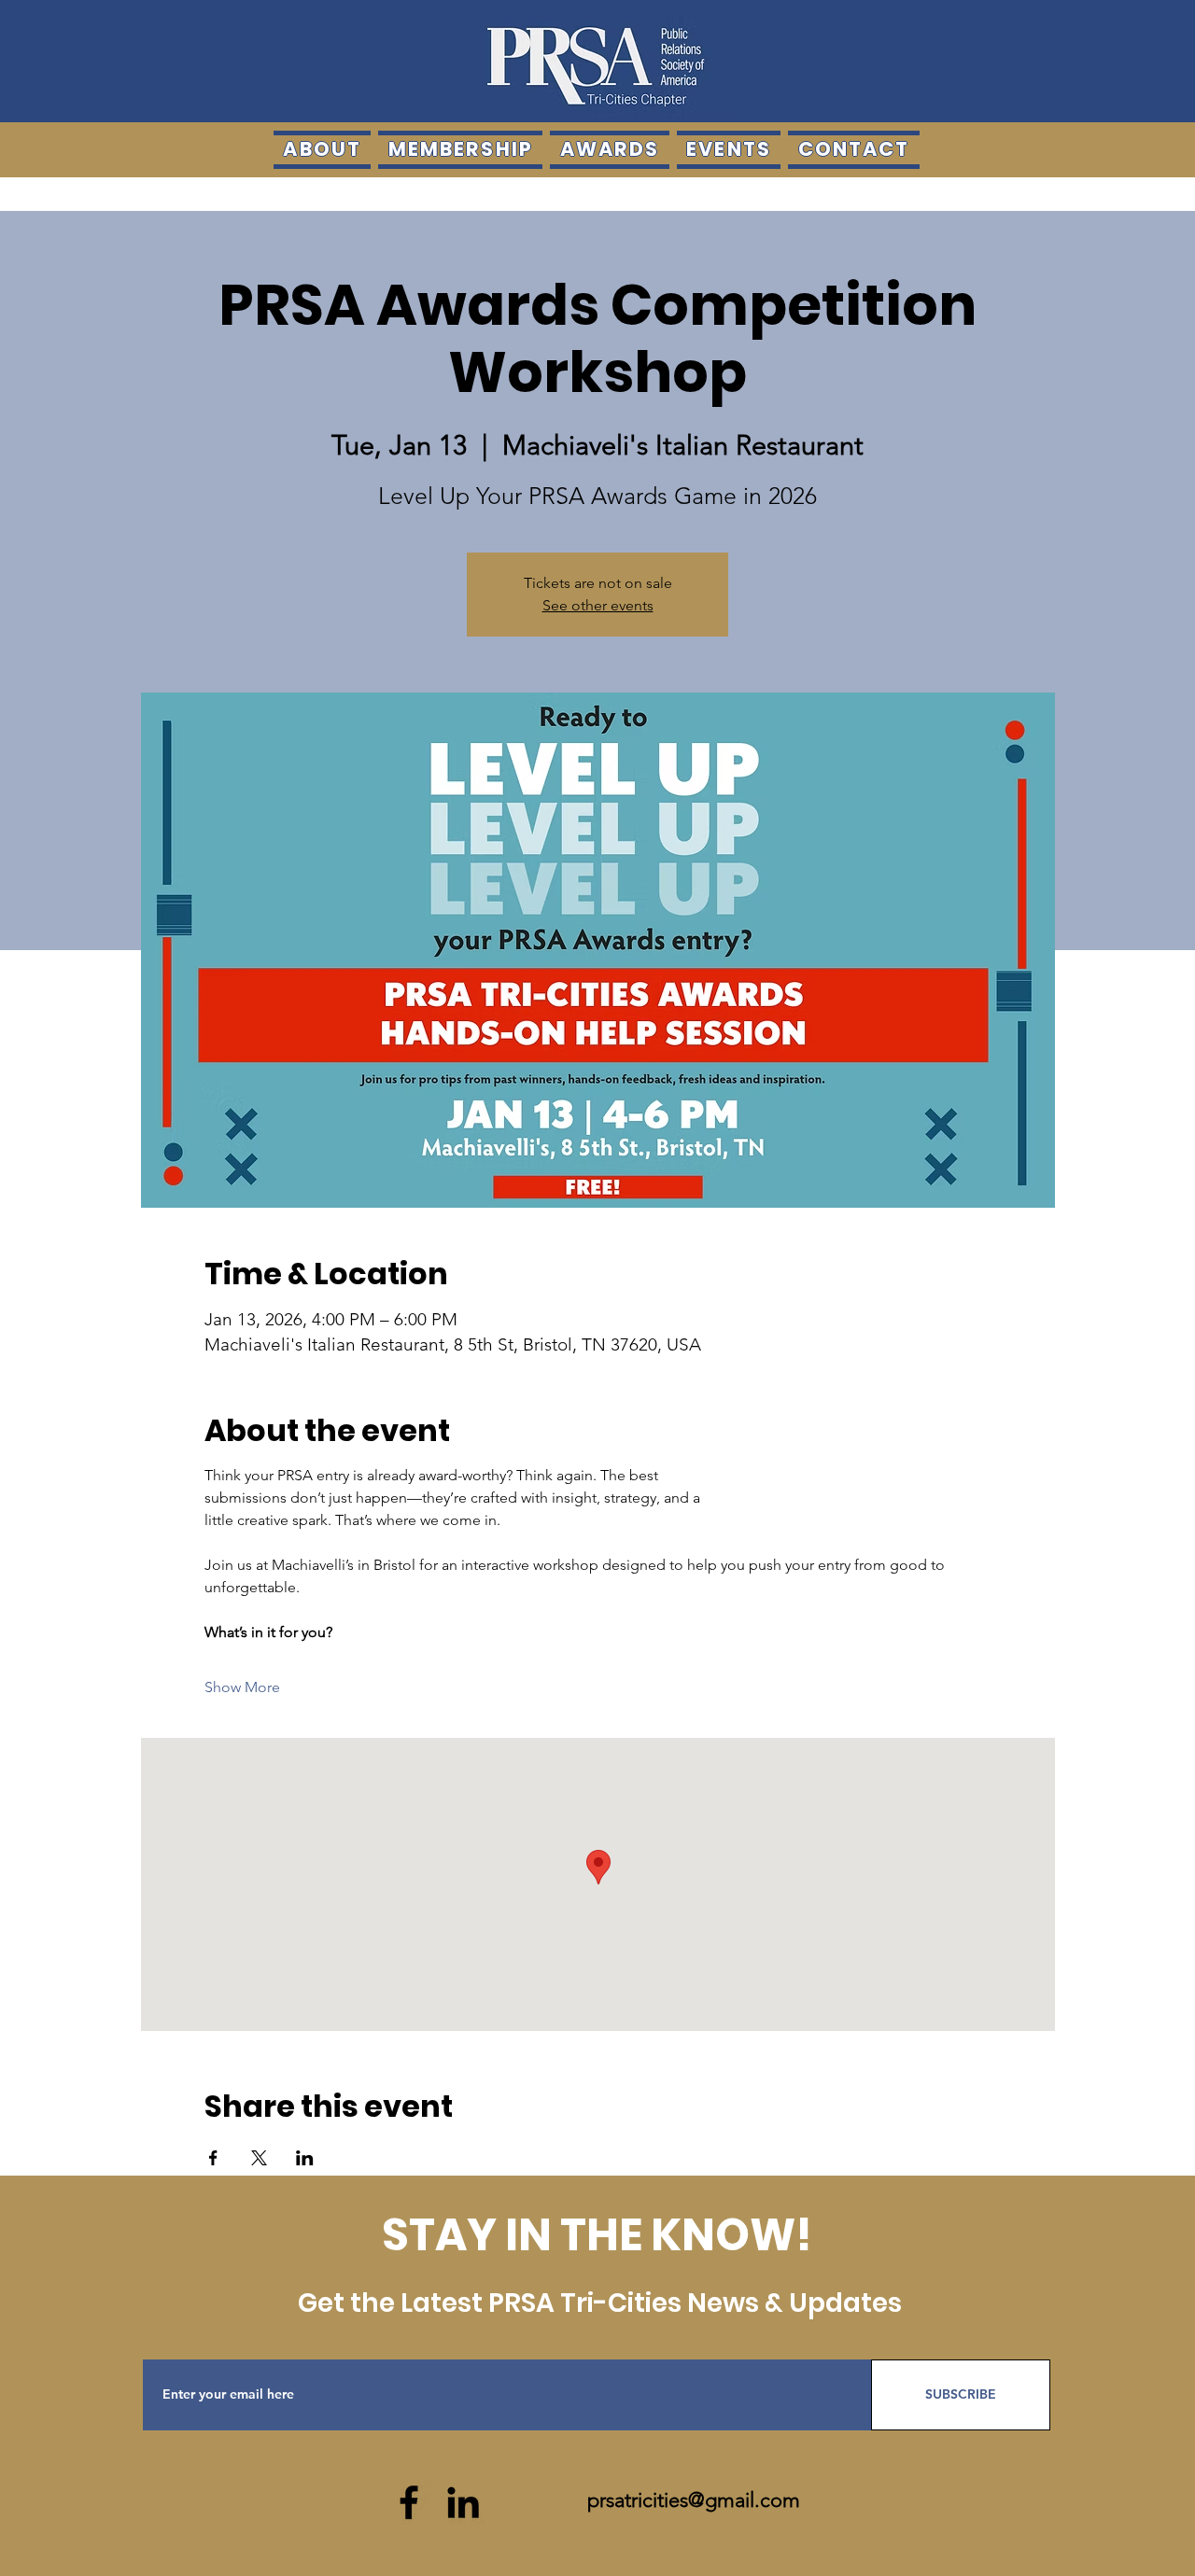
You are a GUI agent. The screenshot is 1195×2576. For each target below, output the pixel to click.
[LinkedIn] (463, 2502)
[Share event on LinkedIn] (305, 2158)
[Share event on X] (259, 2158)
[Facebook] (409, 2502)
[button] (610, 150)
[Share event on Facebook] (213, 2158)
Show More (242, 1687)
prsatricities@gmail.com (694, 2500)
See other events (598, 605)
